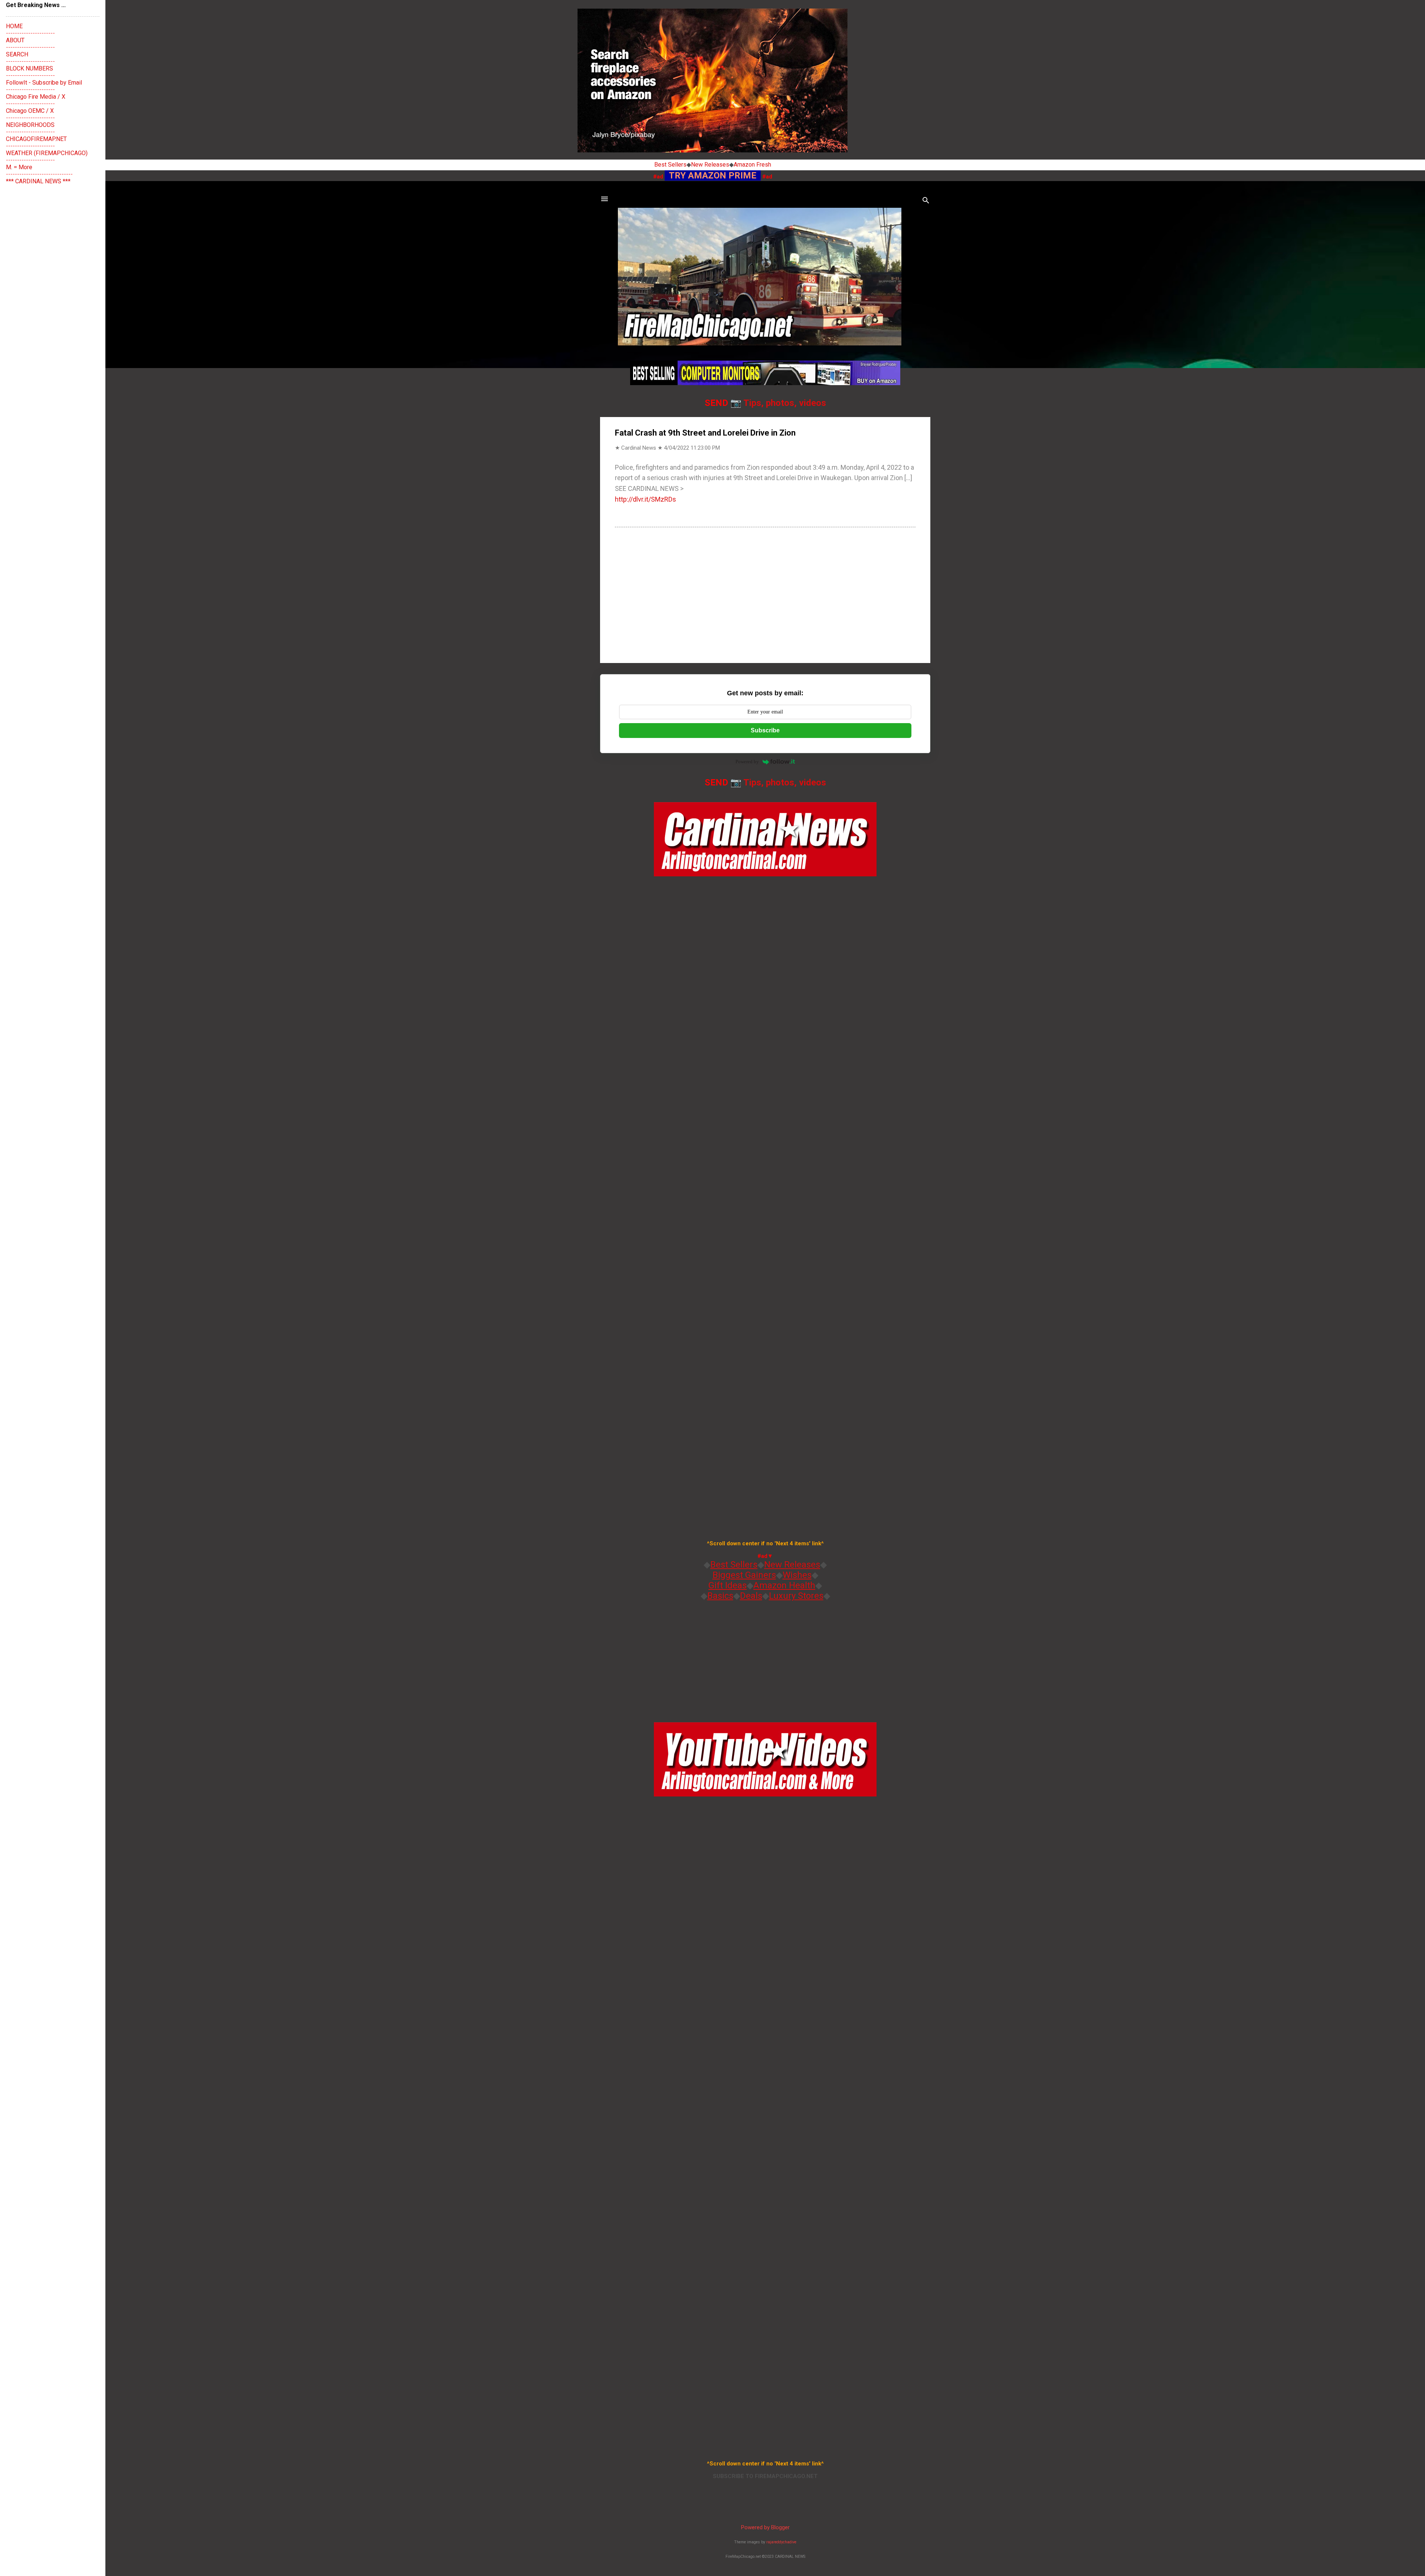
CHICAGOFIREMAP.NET (36, 139)
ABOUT (15, 40)
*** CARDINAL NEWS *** (38, 181)
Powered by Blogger (765, 2527)
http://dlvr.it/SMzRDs (646, 499)
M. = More (19, 167)
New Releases (710, 165)
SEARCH (17, 54)
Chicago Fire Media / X (36, 97)
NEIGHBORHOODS (30, 125)
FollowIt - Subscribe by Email (44, 83)
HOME (14, 26)
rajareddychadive (781, 2542)
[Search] (926, 201)
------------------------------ (39, 174)
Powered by (747, 762)
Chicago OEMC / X (30, 111)
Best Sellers (670, 165)
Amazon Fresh (752, 165)
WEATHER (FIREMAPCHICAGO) (47, 153)
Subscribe (765, 730)
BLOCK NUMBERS (30, 68)
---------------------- (30, 33)
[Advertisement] (765, 594)
